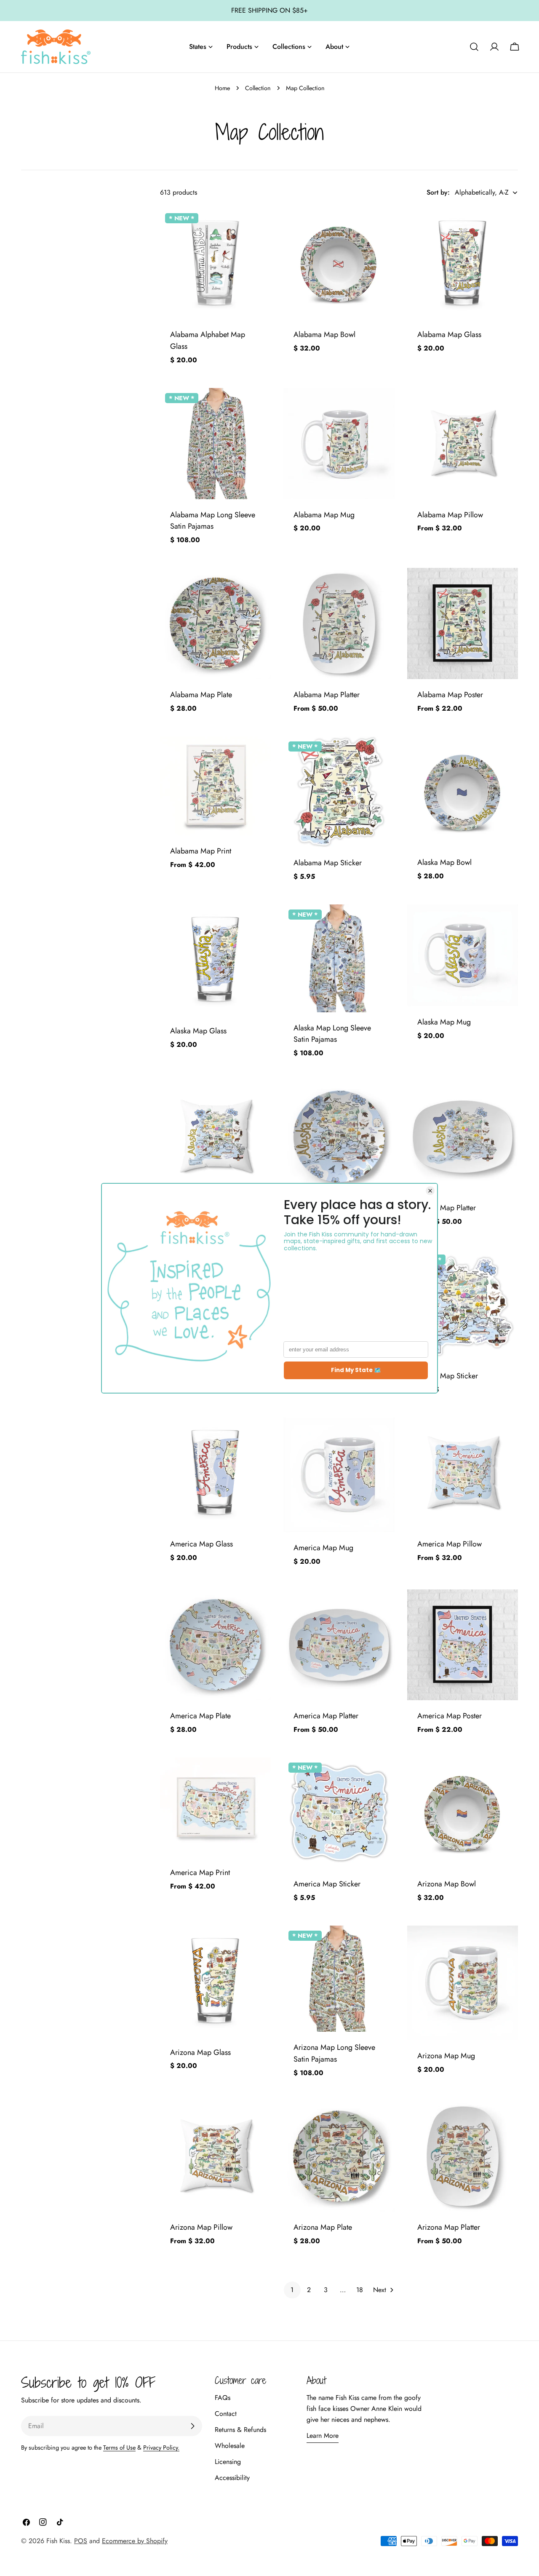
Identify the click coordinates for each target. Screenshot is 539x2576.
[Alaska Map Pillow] (215, 1136)
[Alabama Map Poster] (463, 623)
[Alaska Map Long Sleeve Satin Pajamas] (339, 958)
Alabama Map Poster (450, 695)
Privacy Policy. (161, 2448)
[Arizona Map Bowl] (463, 1813)
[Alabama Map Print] (215, 786)
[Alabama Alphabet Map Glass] (215, 263)
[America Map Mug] (339, 1475)
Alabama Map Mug (324, 515)
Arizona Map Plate (323, 2227)
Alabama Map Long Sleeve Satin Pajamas (213, 521)
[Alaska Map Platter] (463, 1136)
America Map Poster (450, 1716)
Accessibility (232, 2478)
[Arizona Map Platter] (463, 2156)
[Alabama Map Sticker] (339, 792)
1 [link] (292, 2290)
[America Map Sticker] (339, 1813)
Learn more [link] (323, 2436)
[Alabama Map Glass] (463, 263)
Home (222, 88)
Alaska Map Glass (198, 1031)
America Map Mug (323, 1548)
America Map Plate (200, 1716)
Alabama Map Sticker (328, 863)
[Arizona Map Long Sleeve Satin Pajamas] (339, 1979)
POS (81, 2541)
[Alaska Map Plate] (339, 1136)
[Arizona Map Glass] (215, 1981)
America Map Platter (326, 1716)
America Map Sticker (327, 1884)
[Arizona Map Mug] (463, 1983)
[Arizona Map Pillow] (215, 2156)
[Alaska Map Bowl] (463, 792)
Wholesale (230, 2446)
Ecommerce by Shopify (135, 2541)
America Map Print (200, 1872)
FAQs (223, 2398)
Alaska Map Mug (444, 1022)
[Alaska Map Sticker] (463, 1305)
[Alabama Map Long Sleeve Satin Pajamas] (215, 443)
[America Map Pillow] (463, 1473)
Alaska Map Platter (447, 1208)
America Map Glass (201, 1544)
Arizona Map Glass (200, 2052)
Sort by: (438, 192)
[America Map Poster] (463, 1645)
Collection (258, 88)
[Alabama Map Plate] (215, 623)
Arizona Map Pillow (201, 2227)
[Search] (474, 47)
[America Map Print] (215, 1807)
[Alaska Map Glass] (215, 960)
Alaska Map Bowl (444, 862)
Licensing (228, 2462)
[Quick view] (259, 227)
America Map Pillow (450, 1544)
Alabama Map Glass (449, 334)
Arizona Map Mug (446, 2056)
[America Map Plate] (215, 1645)
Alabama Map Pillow (450, 515)
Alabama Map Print (201, 851)
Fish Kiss (58, 2541)
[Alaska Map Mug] (463, 955)
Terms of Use (119, 2448)
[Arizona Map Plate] (339, 2156)
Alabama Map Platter (327, 695)
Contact (226, 2414)
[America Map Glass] (215, 1473)
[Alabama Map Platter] (339, 623)
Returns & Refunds (240, 2430)
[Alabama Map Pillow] (463, 443)
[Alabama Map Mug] (339, 443)
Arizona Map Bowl (447, 1884)
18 (360, 2290)
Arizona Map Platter (449, 2227)
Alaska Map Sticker (448, 1376)
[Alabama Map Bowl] (339, 263)
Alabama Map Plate (201, 695)
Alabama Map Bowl (324, 334)
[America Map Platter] (339, 1645)
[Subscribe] (192, 2426)
